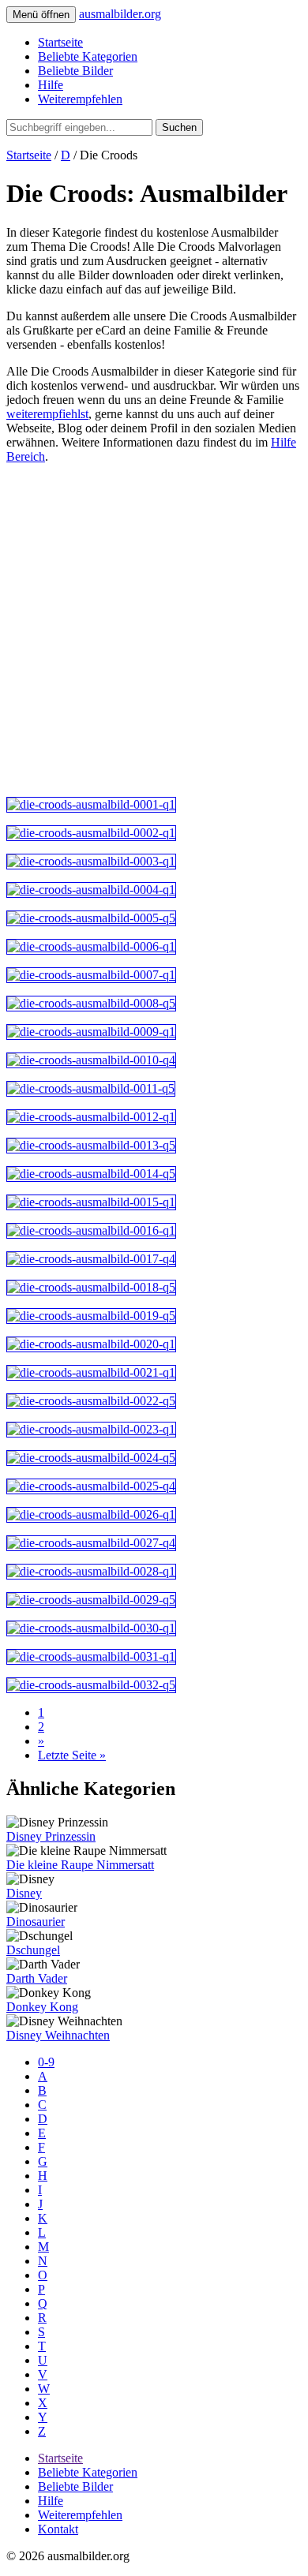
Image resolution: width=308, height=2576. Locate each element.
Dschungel (33, 1950)
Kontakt (58, 2529)
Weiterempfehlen (80, 99)
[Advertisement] (154, 630)
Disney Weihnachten (58, 2035)
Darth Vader (37, 1978)
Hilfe (51, 85)
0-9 (46, 2062)
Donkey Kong (42, 2007)
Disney (24, 1893)
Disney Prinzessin (51, 1836)
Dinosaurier (36, 1922)
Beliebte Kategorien (88, 56)
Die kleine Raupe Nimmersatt (80, 1865)
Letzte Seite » (72, 1755)
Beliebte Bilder (75, 71)
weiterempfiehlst (47, 414)
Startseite (60, 42)
